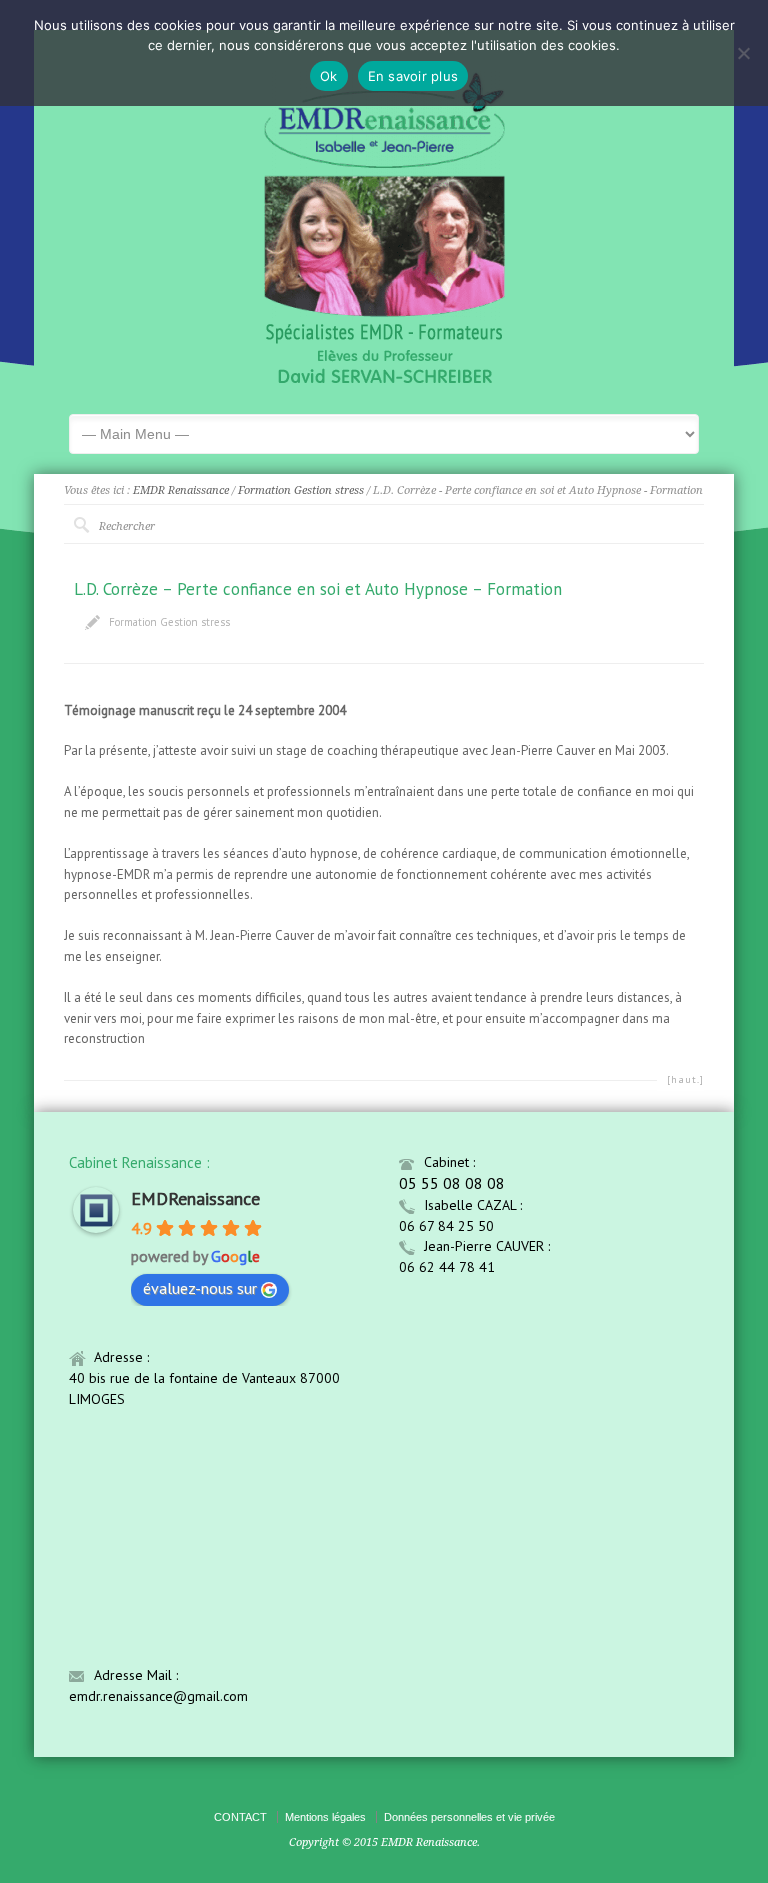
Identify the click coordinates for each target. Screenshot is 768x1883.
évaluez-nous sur (200, 1288)
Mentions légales (325, 1817)
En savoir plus (413, 76)
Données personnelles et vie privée (469, 1817)
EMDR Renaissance (181, 490)
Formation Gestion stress (301, 490)
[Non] (743, 53)
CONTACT (240, 1817)
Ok (329, 76)
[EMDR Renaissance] (384, 382)
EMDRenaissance (195, 1198)
